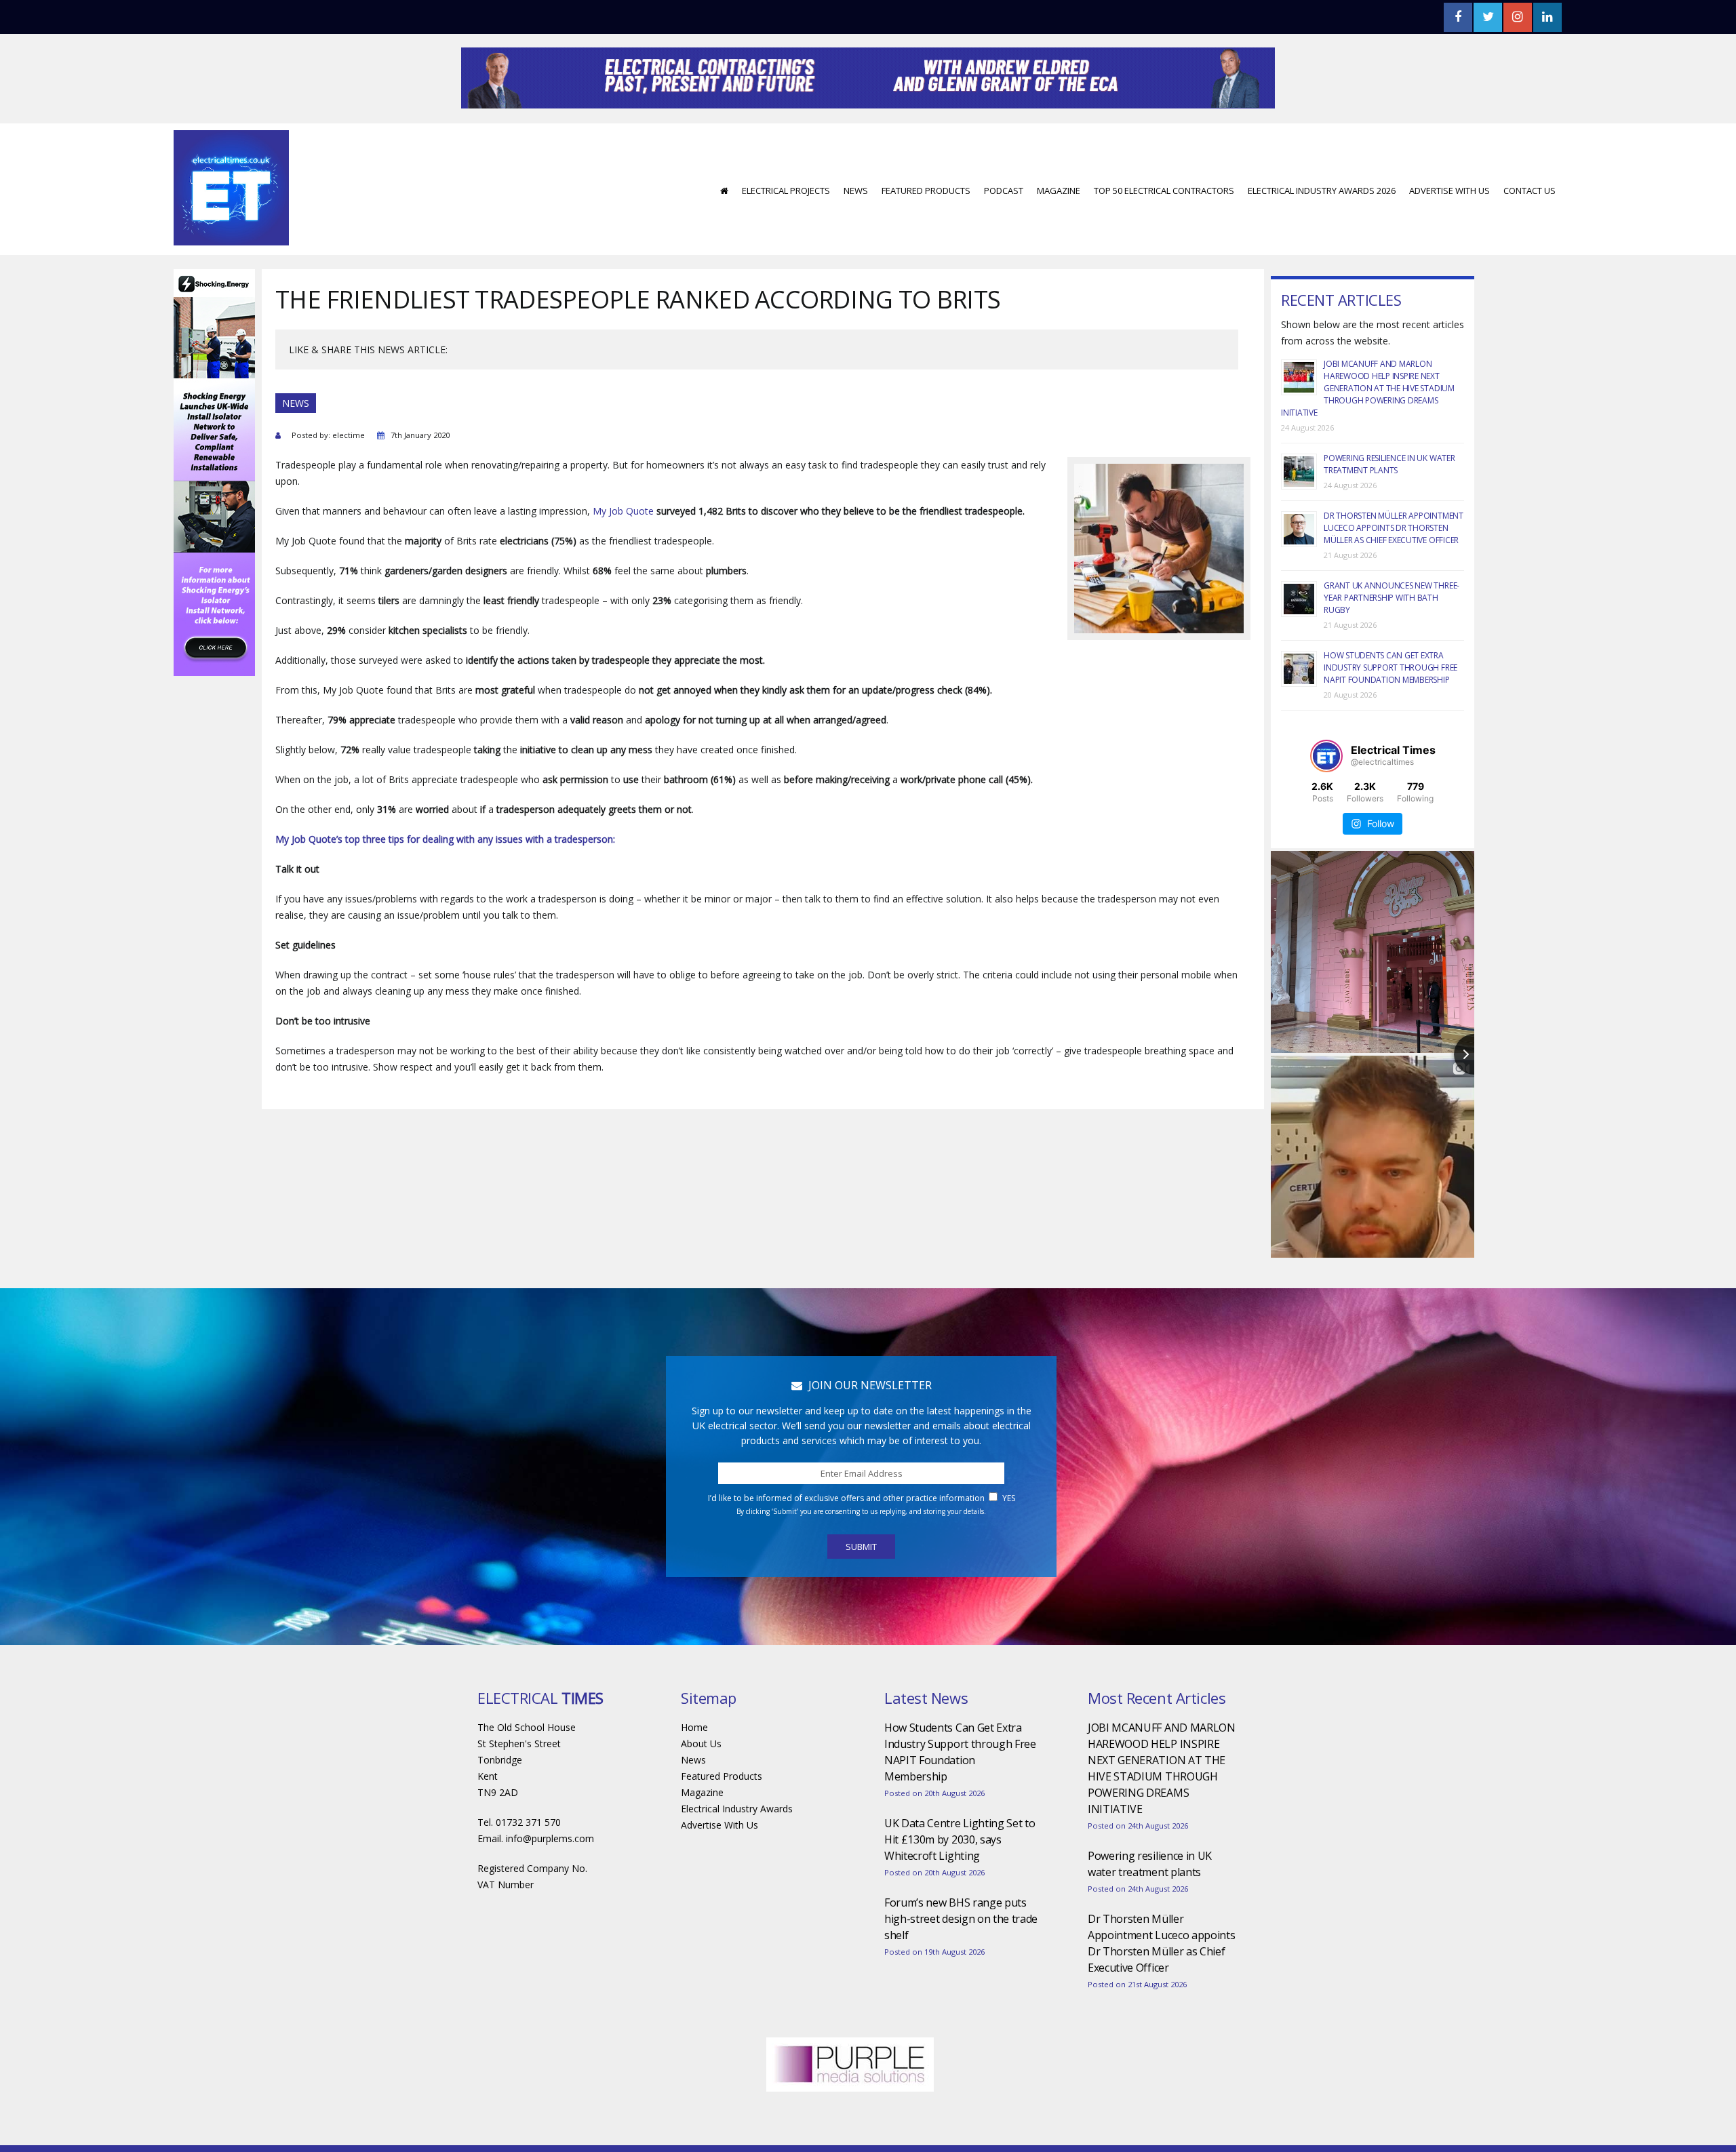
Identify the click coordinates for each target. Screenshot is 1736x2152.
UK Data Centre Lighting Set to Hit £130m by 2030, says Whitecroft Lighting (960, 1880)
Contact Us (1530, 231)
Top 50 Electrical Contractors (1164, 231)
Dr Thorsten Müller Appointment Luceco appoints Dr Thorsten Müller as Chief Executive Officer (1394, 569)
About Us (701, 1784)
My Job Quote (623, 552)
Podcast (1004, 231)
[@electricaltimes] (1326, 797)
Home (694, 1768)
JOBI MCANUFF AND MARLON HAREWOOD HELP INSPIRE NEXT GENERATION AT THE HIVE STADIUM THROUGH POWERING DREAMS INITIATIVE (1368, 429)
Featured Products (926, 231)
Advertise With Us (1449, 231)
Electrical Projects (786, 231)
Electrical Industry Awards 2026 (1322, 231)
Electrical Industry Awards (737, 1849)
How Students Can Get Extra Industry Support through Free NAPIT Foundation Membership (1390, 708)
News (856, 231)
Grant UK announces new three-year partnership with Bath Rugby (1392, 638)
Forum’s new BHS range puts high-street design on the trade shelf (961, 1959)
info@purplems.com (550, 1879)
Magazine (1059, 231)
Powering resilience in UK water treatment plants (1389, 505)
